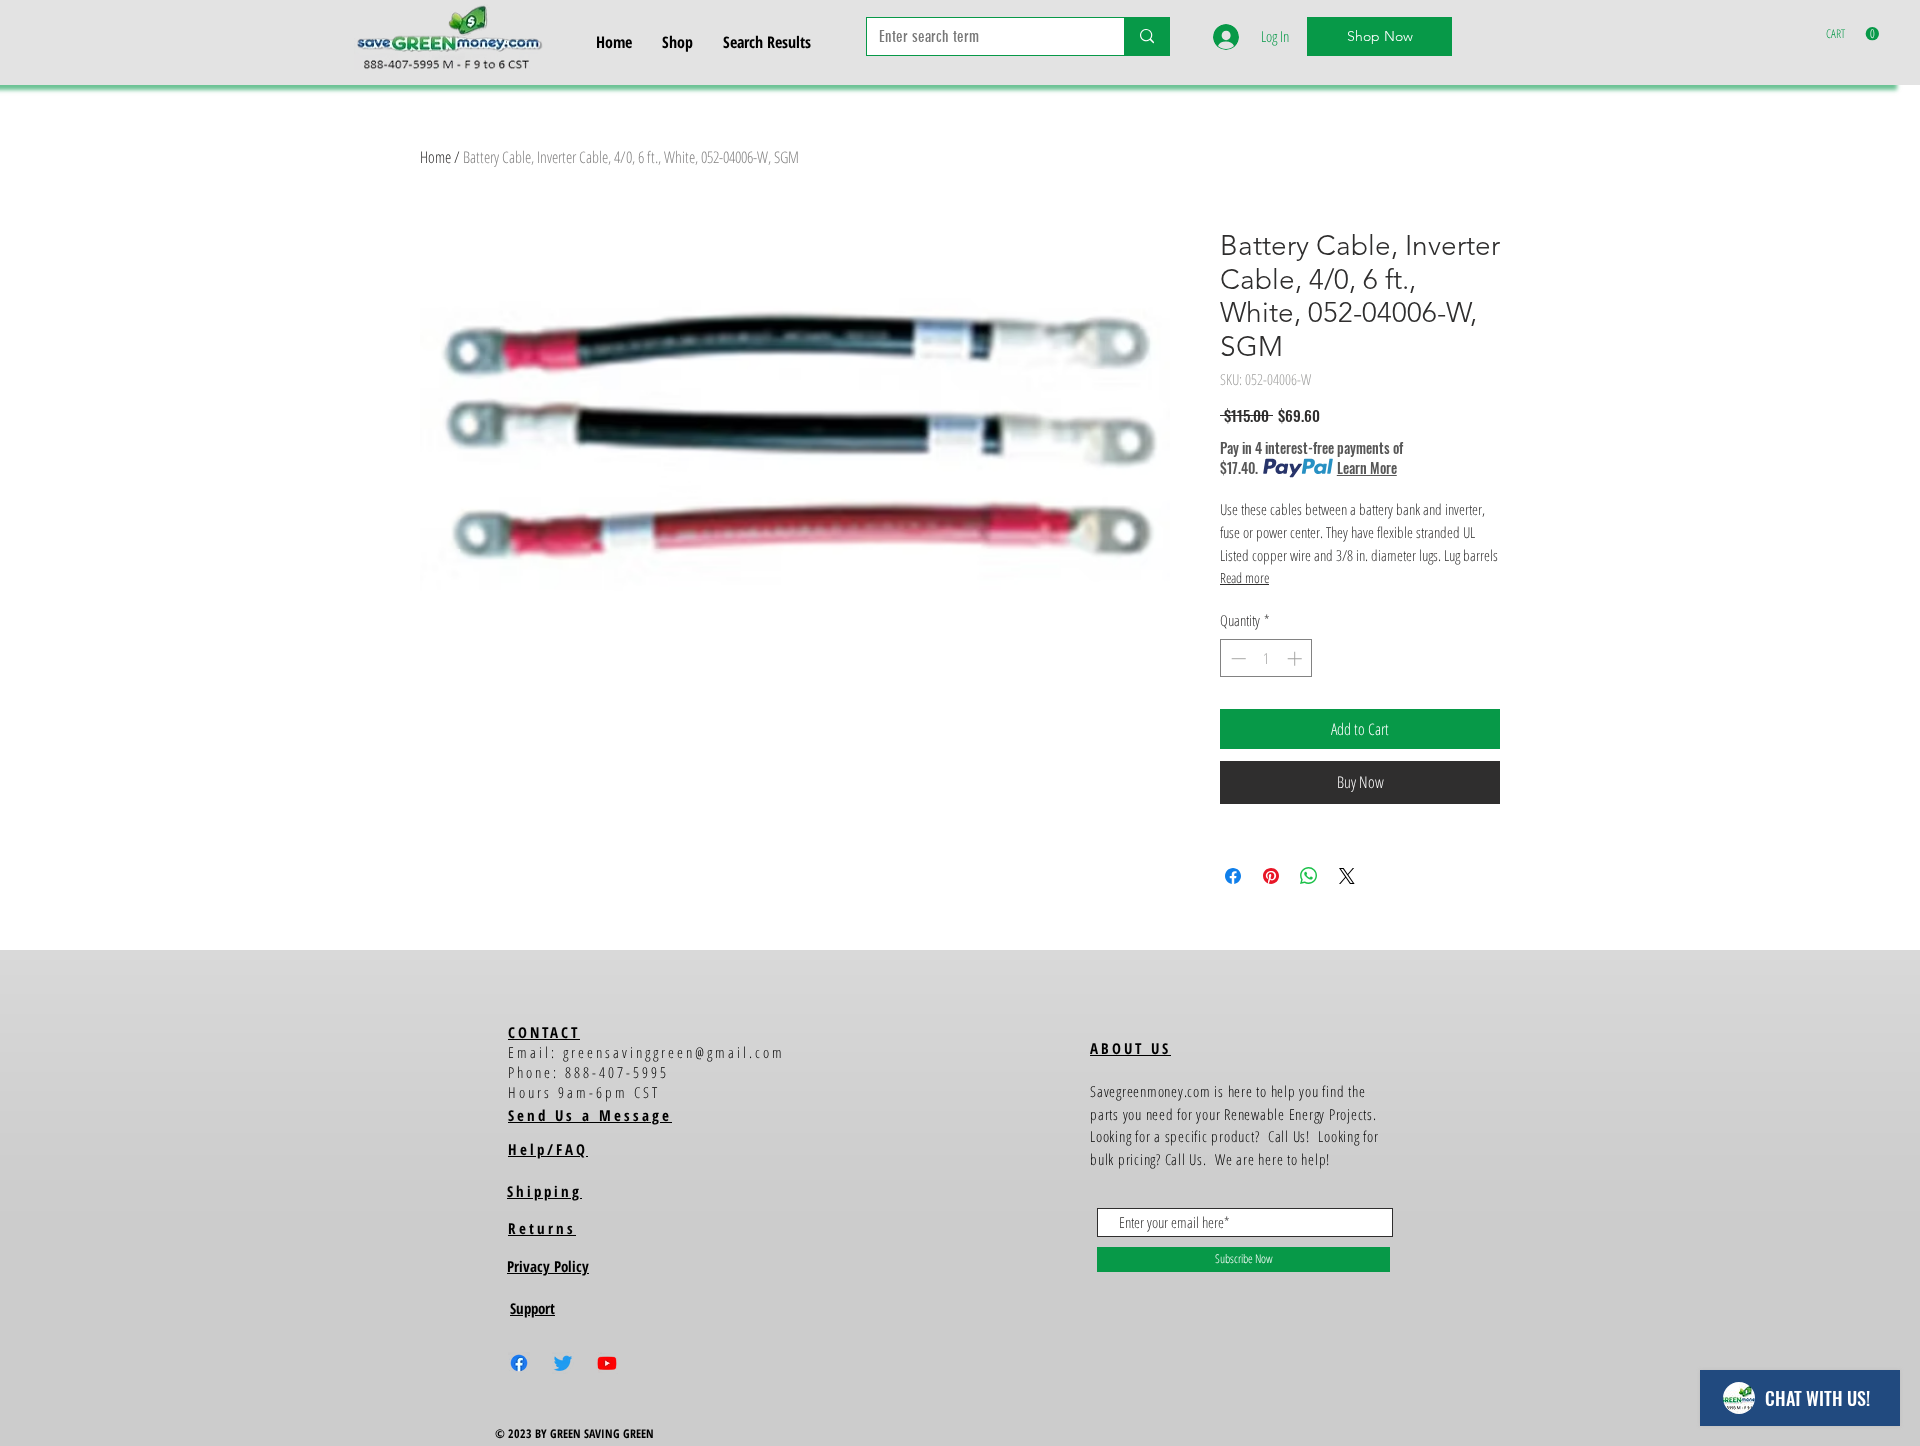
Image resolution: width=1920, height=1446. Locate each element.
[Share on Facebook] (1233, 876)
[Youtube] (607, 1363)
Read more (1244, 577)
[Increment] (1296, 658)
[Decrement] (1236, 658)
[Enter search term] (1146, 36)
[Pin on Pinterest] (1271, 876)
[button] (1852, 34)
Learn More (1367, 468)
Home (435, 157)
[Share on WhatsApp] (1309, 876)
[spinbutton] (1266, 658)
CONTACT (544, 1032)
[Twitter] (563, 1363)
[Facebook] (519, 1363)
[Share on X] (1347, 876)
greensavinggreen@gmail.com (674, 1052)
